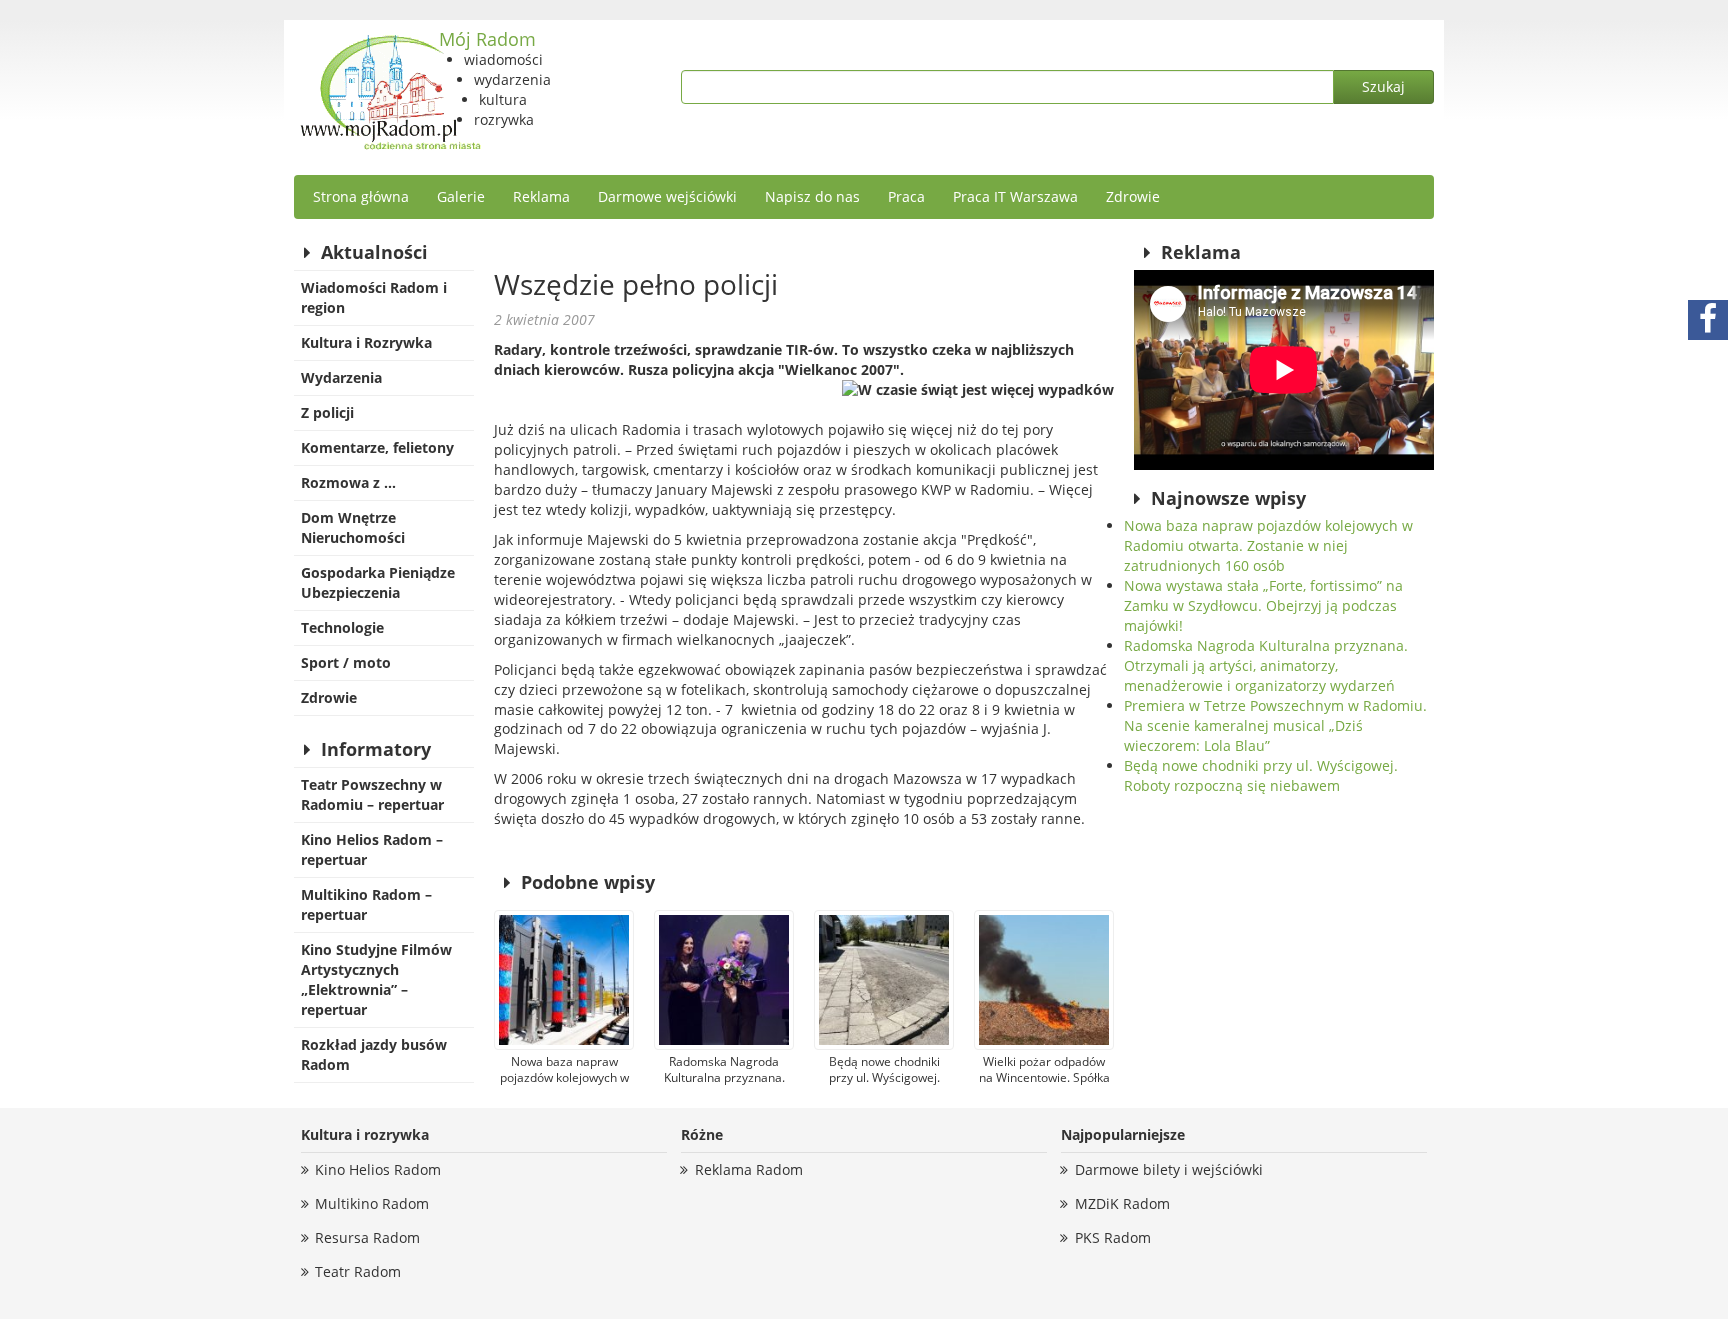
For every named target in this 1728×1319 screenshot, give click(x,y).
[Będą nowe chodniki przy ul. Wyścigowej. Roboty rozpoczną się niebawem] (884, 980)
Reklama (541, 196)
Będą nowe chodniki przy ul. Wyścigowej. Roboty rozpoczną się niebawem (1261, 775)
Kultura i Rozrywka (366, 342)
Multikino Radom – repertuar (366, 904)
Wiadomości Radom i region (374, 297)
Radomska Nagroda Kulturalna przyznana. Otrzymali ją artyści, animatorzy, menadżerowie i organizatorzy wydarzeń (1266, 665)
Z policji (327, 412)
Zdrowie (1133, 196)
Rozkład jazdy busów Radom (374, 1054)
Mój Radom (487, 39)
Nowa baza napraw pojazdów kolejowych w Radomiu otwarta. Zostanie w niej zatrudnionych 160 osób (1268, 545)
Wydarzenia (341, 377)
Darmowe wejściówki (667, 196)
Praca (906, 196)
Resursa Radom (367, 1237)
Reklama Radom (749, 1169)
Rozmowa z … (348, 482)
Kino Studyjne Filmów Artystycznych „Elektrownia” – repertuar (376, 979)
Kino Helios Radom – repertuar (372, 849)
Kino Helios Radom (378, 1169)
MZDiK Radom (1122, 1203)
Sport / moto (346, 662)
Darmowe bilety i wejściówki (1169, 1169)
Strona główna (361, 196)
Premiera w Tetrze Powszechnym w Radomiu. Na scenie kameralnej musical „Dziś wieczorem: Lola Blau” (1275, 725)
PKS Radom (1113, 1237)
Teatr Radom (358, 1271)
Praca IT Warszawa (1015, 196)
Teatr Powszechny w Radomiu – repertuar (372, 794)
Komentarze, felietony (377, 447)
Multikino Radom (372, 1203)
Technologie (342, 627)
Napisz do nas (812, 196)
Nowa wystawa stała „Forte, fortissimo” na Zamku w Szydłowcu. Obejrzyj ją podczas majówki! (1263, 605)
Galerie (461, 196)
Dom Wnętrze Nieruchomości (353, 527)
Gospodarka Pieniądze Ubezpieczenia (378, 582)
